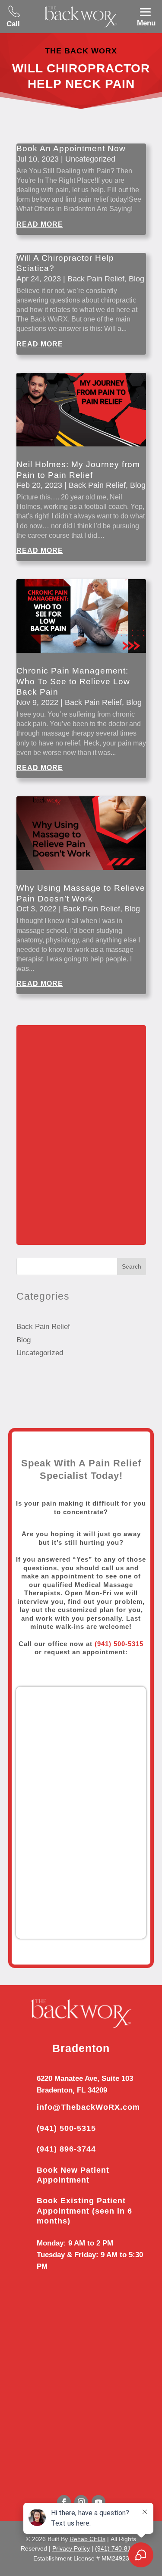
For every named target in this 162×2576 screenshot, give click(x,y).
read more (40, 224)
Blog (137, 279)
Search (132, 1266)
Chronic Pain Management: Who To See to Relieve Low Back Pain (73, 681)
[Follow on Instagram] (81, 2502)
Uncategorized (90, 159)
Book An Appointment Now (71, 148)
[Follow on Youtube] (98, 2502)
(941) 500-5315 (66, 2128)
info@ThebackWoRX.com (88, 2107)
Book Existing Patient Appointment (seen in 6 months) (84, 2211)
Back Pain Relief (96, 279)
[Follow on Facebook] (64, 2502)
